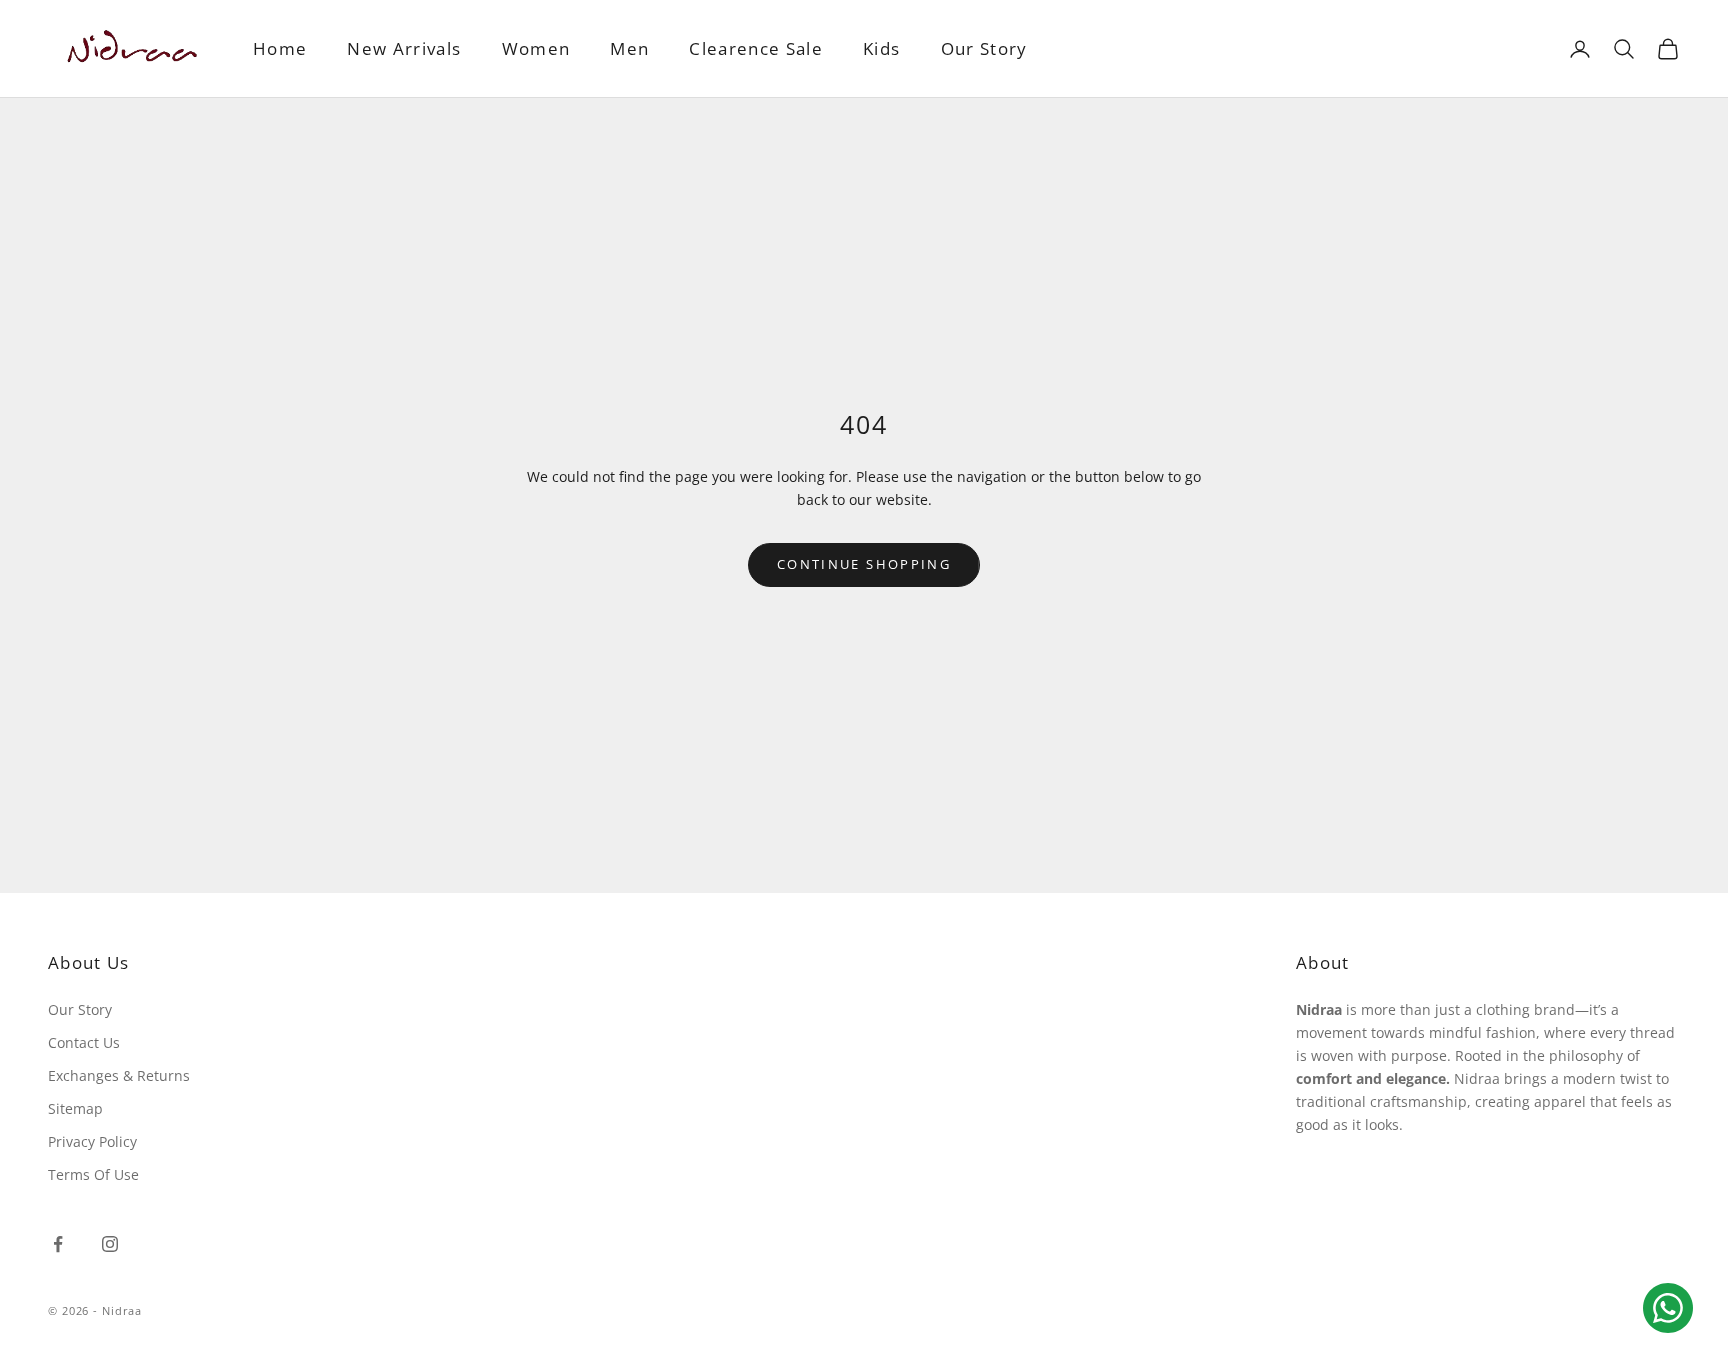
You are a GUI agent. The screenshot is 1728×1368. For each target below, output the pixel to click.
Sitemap (75, 1108)
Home (280, 48)
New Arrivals (404, 48)
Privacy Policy (92, 1141)
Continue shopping (864, 564)
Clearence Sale (756, 48)
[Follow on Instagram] (110, 1244)
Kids (881, 48)
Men (629, 48)
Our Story (984, 48)
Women (536, 48)
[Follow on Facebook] (58, 1244)
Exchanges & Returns (119, 1075)
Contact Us (84, 1042)
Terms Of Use (93, 1174)
